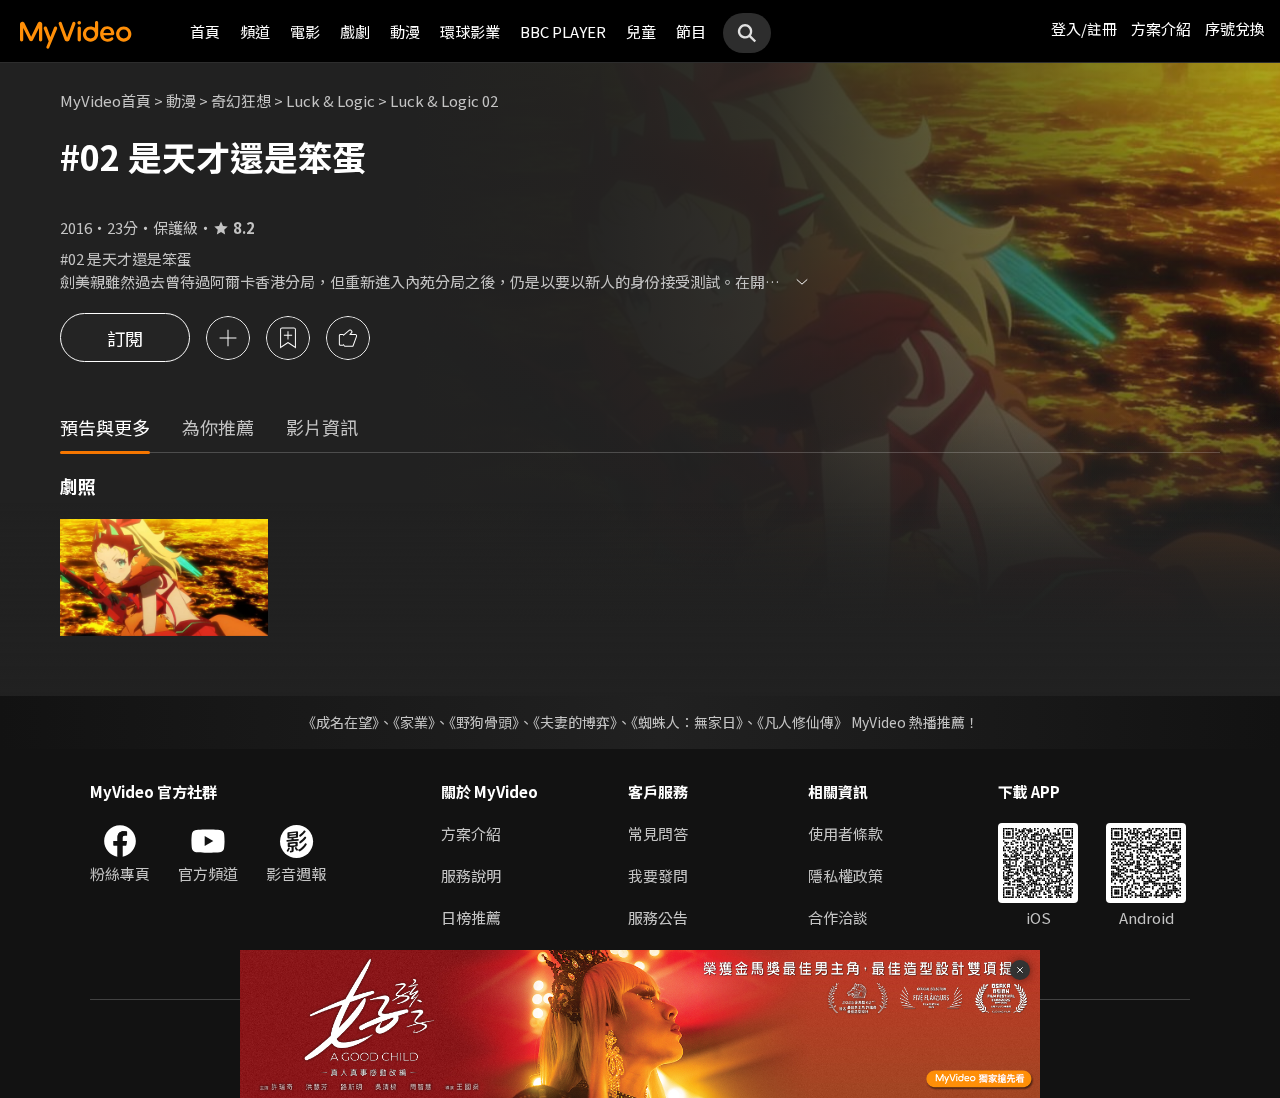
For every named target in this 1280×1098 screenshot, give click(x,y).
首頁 (205, 31)
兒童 (641, 31)
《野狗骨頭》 (484, 722)
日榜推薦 (471, 917)
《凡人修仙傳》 (802, 722)
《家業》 (414, 722)
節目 (691, 31)
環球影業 (470, 31)
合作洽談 (838, 917)
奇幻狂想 (241, 100)
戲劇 (355, 31)
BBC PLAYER (563, 31)
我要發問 (658, 875)
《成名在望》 (340, 722)
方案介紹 (1161, 28)
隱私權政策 (845, 875)
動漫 (405, 31)
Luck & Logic (330, 100)
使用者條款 (845, 833)
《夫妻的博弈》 (575, 722)
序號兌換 (1235, 28)
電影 (305, 31)
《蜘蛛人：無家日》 (687, 722)
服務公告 (658, 917)
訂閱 (125, 338)
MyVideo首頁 (105, 100)
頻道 (255, 31)
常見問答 (658, 833)
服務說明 (471, 875)
